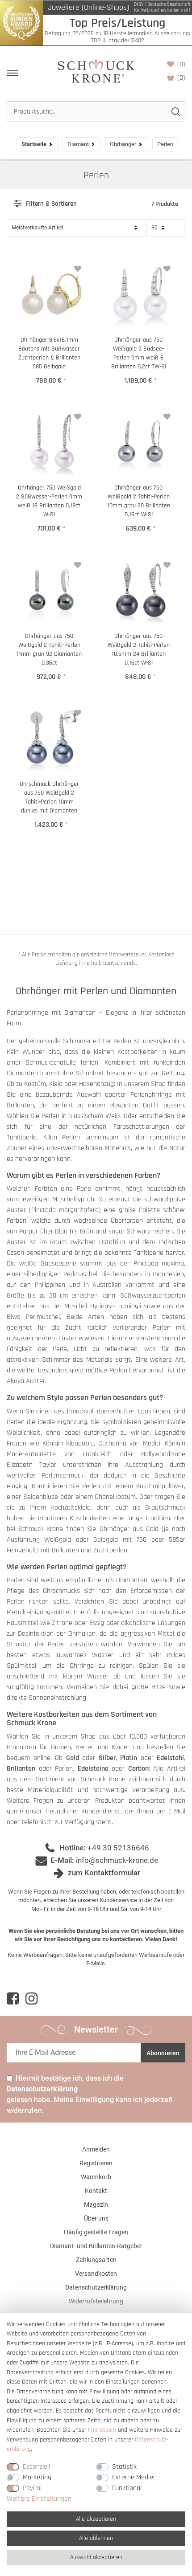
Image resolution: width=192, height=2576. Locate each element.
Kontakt (96, 2191)
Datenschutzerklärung (96, 2287)
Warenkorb (181, 78)
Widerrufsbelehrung (96, 2301)
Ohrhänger (123, 144)
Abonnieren (163, 2053)
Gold (73, 1758)
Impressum (102, 2430)
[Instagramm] (31, 1999)
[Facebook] (13, 1999)
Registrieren (96, 2163)
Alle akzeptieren (96, 2519)
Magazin (96, 2205)
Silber (107, 1758)
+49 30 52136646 (118, 1848)
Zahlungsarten (96, 2260)
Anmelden (96, 2149)
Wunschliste (181, 64)
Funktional (127, 2488)
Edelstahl (170, 1758)
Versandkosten (96, 2274)
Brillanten (21, 1769)
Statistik (124, 2467)
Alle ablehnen (96, 2538)
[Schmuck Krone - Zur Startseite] (96, 70)
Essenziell (36, 2467)
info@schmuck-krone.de (117, 1860)
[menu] (12, 73)
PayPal (32, 2488)
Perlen (96, 175)
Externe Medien (134, 2477)
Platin (129, 1758)
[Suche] (175, 112)
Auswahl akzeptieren (96, 2557)
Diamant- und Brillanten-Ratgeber (96, 2246)
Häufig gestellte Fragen (96, 2232)
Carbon (138, 1769)
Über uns (96, 2218)
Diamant (78, 144)
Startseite (34, 144)
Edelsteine (93, 1769)
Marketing (37, 2477)
